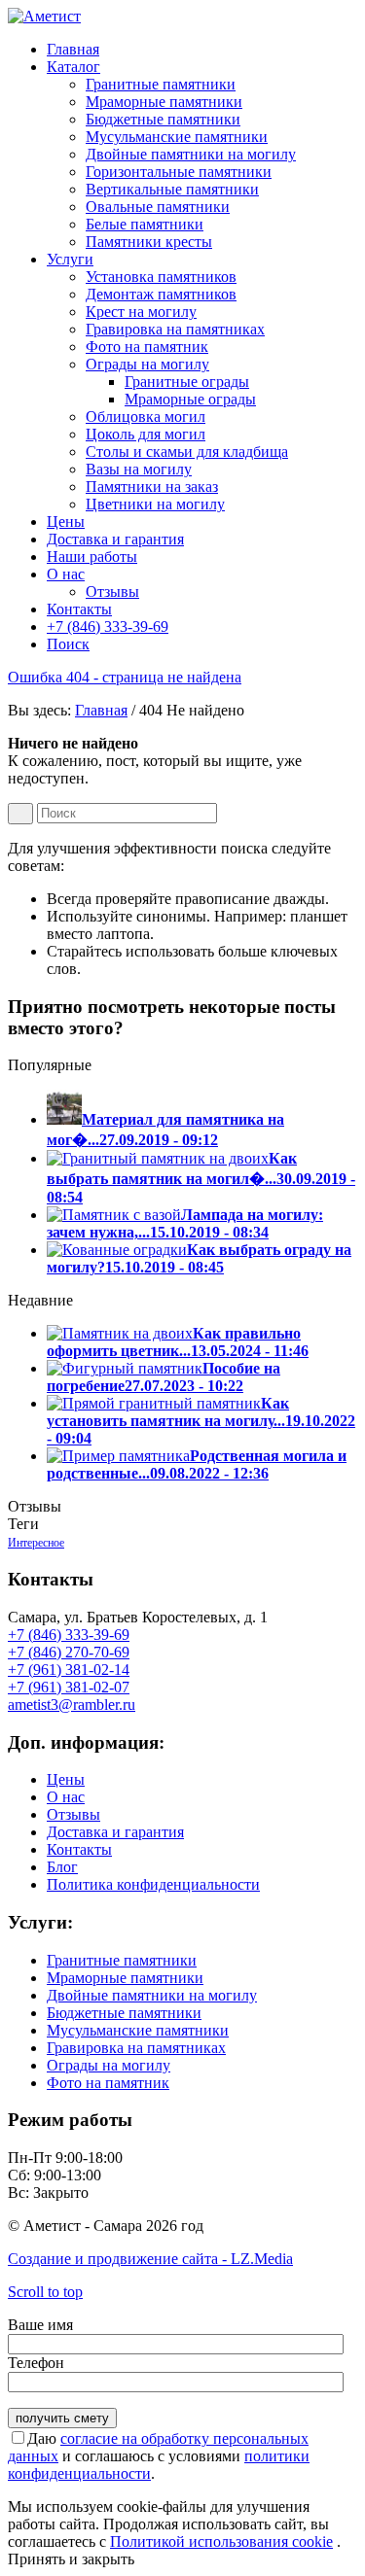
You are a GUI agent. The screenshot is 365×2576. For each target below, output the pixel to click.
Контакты (79, 1849)
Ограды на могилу (109, 2065)
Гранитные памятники (122, 1960)
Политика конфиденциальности (153, 1884)
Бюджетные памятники (124, 2013)
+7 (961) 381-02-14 (69, 1670)
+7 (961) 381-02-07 (69, 1687)
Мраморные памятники (125, 1978)
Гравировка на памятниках (136, 2048)
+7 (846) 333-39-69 (69, 1635)
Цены (66, 1779)
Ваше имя (40, 2325)
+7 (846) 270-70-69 (69, 1652)
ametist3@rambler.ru (72, 1705)
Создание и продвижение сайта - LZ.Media (150, 2259)
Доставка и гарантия (115, 1832)
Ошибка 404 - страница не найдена (125, 677)
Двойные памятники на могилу (152, 1995)
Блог (62, 1867)
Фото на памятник (108, 2083)
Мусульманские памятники (138, 2030)
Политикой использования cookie (221, 2541)
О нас (66, 1797)
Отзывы (73, 1814)
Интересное (36, 1543)
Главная (101, 710)
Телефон (36, 2363)
